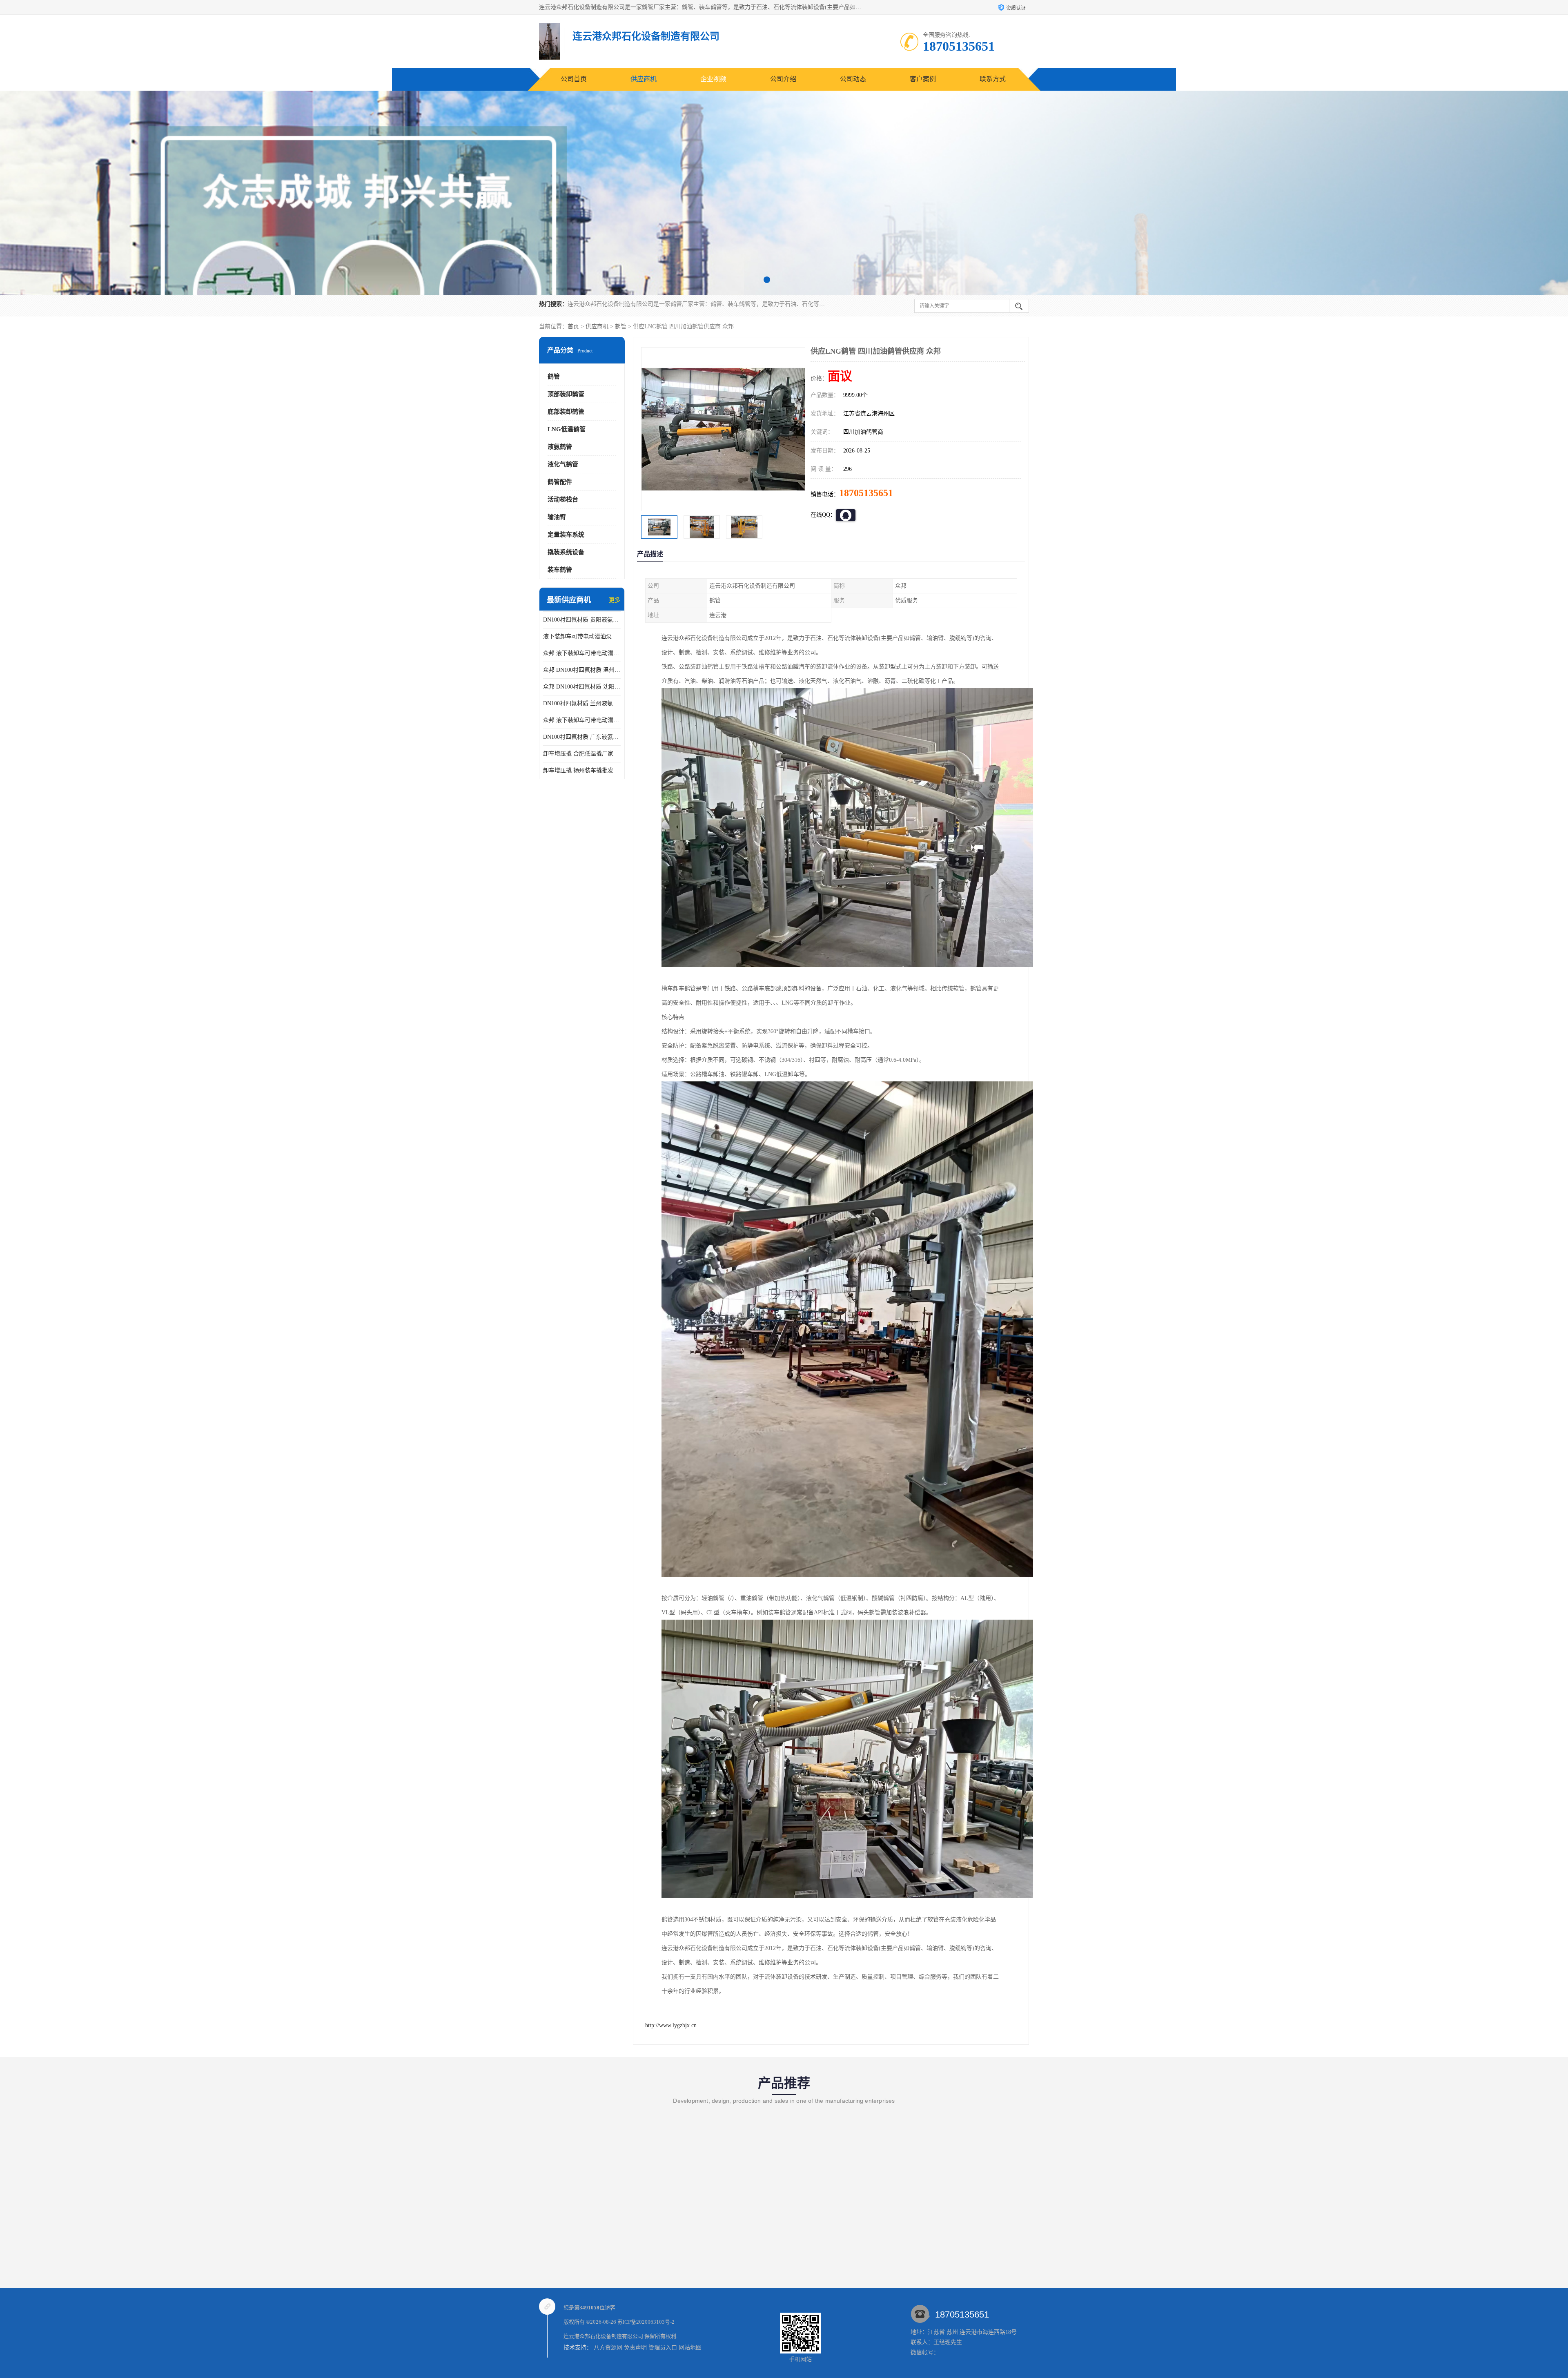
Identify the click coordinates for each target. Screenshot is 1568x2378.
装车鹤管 (560, 570)
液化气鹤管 (563, 464)
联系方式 (993, 79)
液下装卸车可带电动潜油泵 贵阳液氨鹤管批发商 (582, 636)
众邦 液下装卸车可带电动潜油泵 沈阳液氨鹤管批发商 (582, 653)
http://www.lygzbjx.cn (671, 2025)
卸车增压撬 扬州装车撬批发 (578, 770)
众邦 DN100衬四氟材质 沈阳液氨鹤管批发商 (582, 687)
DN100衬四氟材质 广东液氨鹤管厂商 (582, 737)
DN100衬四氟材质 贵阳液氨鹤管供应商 (582, 620)
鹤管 (621, 327)
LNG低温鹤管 (567, 429)
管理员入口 (663, 2348)
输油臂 (557, 517)
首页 (573, 327)
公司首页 (574, 79)
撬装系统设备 (566, 552)
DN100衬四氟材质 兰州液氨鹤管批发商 (582, 703)
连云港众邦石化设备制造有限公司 (603, 2336)
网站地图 (690, 2348)
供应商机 (644, 79)
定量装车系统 (566, 535)
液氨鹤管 (560, 447)
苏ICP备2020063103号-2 (646, 2322)
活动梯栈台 (563, 499)
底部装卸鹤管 (566, 412)
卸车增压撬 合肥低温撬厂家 (578, 754)
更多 (615, 600)
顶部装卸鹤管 (566, 394)
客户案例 (923, 79)
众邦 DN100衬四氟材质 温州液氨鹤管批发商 (582, 670)
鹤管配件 (560, 482)
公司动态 (853, 79)
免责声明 (635, 2348)
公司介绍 (783, 79)
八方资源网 (608, 2348)
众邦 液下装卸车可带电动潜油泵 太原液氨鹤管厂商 (582, 720)
